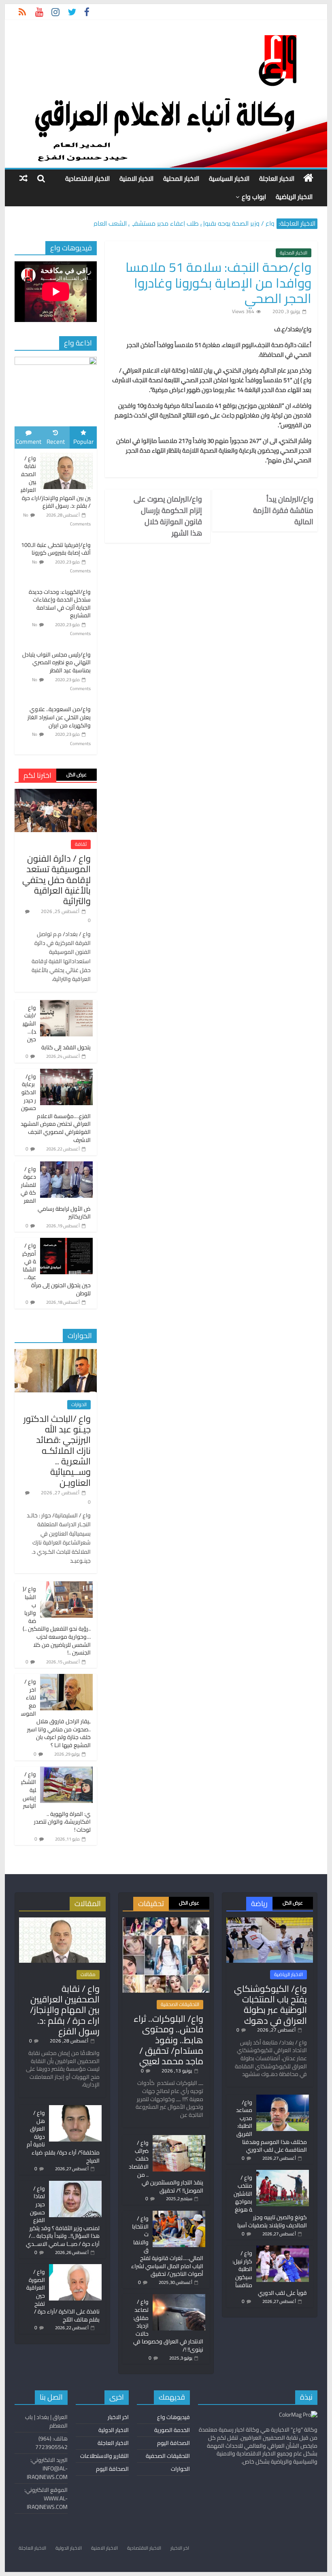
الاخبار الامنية (136, 178)
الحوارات (79, 1405)
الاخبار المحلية (181, 178)
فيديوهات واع (173, 2417)
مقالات (88, 1974)
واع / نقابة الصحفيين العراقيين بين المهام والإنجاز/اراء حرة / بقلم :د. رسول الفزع (65, 2010)
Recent (56, 442)
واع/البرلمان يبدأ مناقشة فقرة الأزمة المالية (283, 511)
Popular (83, 442)
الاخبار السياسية (229, 178)
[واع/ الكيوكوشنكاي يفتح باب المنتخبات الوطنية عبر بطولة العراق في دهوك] (270, 1921)
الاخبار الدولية (114, 2430)
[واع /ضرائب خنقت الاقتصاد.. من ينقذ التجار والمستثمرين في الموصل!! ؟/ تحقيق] (179, 2139)
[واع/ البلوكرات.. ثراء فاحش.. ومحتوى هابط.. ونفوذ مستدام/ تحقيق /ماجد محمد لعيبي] (166, 1921)
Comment (29, 442)
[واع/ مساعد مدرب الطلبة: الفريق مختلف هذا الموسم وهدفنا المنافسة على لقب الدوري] (283, 2098)
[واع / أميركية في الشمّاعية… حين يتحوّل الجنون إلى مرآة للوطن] (66, 1242)
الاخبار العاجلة (277, 178)
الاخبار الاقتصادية (87, 178)
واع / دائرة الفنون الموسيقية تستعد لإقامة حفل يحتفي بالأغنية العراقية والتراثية (56, 880)
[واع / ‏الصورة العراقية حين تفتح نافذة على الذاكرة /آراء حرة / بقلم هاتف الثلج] (75, 2268)
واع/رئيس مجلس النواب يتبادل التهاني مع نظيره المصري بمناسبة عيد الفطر (56, 662)
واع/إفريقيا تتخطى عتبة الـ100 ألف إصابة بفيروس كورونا (56, 549)
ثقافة (81, 844)
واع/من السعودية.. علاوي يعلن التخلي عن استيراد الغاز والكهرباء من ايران (59, 717)
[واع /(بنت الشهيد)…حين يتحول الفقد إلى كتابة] (66, 1004)
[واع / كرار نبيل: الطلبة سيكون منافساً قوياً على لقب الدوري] (283, 2249)
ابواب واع (254, 197)
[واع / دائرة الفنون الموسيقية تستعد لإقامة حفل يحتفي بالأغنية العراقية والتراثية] (56, 793)
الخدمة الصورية (172, 2430)
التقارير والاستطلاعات (104, 2456)
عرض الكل (77, 774)
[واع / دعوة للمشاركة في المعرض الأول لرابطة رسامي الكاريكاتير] (66, 1166)
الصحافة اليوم (173, 2443)
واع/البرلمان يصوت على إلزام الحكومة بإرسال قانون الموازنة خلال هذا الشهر (168, 516)
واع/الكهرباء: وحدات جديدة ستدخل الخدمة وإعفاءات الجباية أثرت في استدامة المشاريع (60, 604)
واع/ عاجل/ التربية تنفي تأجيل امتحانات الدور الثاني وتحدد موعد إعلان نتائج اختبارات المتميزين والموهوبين (154, 220)
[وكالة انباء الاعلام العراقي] (308, 178)
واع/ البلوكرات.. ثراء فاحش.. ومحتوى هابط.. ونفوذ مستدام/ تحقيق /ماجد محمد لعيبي (168, 2040)
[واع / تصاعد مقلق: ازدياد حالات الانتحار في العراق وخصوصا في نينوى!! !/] (179, 2298)
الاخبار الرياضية (294, 197)
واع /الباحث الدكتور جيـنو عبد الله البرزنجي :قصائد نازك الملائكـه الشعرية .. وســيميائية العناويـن (57, 1451)
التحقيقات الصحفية (180, 2004)
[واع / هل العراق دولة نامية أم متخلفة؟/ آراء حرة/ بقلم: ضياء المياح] (75, 2109)
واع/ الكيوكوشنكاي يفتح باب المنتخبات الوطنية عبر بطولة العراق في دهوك (270, 2005)
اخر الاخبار (118, 2417)
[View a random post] (23, 178)
